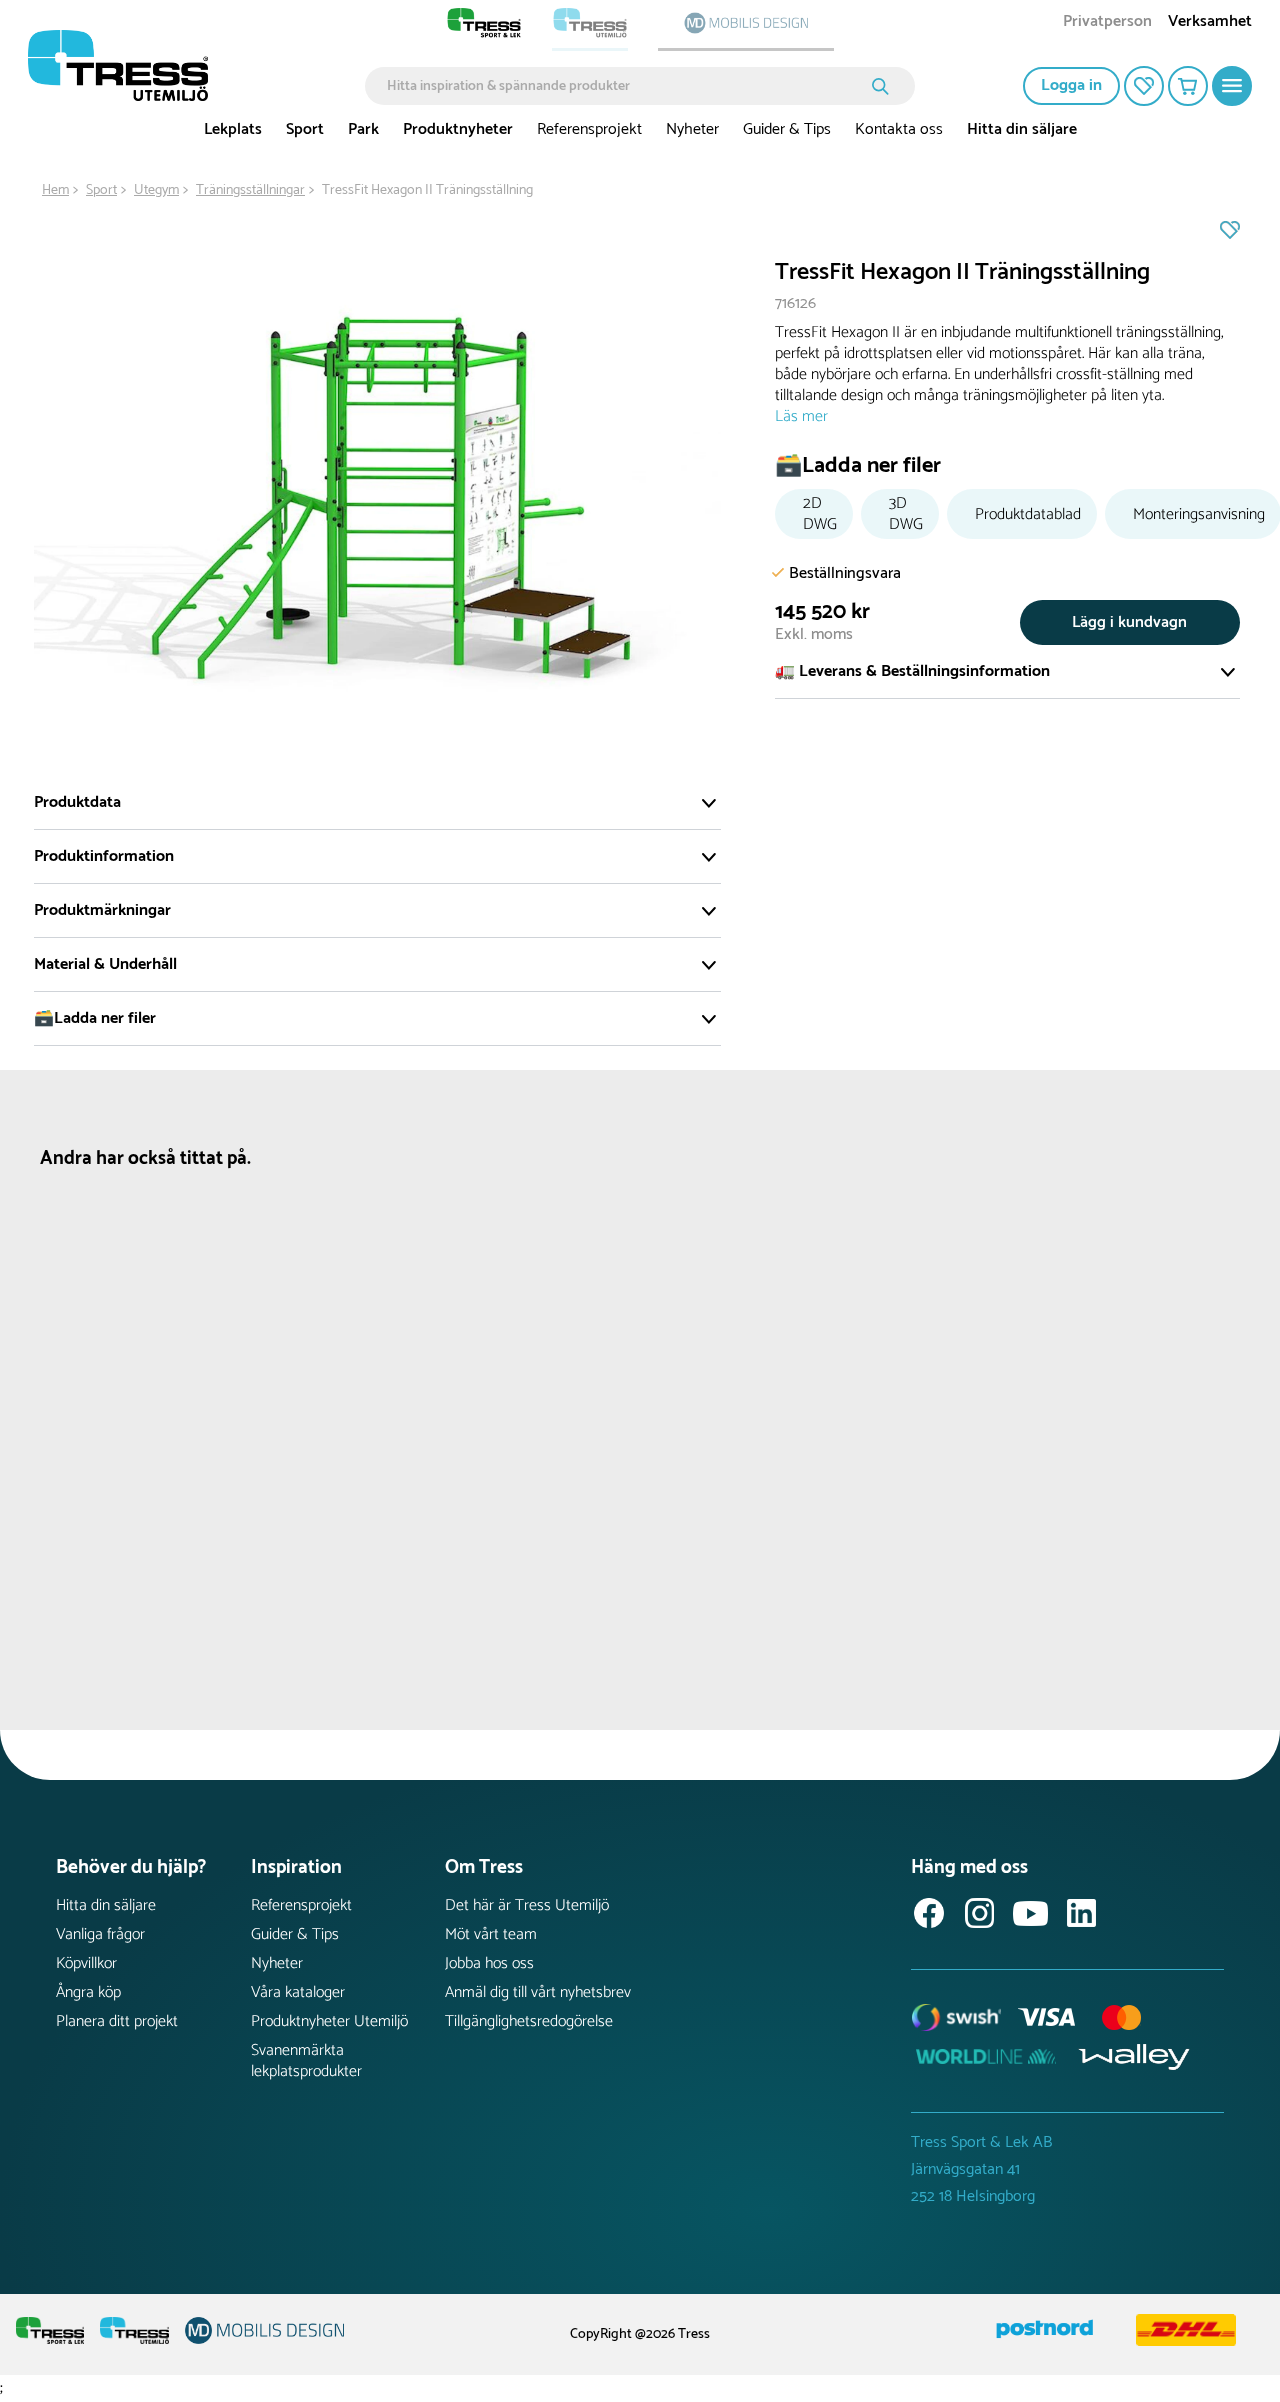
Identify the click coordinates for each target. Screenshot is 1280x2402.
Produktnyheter (458, 129)
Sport (305, 129)
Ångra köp (88, 1992)
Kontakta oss (899, 129)
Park (363, 129)
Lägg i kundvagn (1129, 622)
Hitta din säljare (1022, 129)
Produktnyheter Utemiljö (329, 2021)
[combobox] (625, 86)
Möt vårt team (491, 1934)
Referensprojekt (589, 129)
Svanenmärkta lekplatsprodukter (306, 2061)
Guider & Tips (787, 129)
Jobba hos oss (489, 1963)
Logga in (1071, 85)
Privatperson (1107, 23)
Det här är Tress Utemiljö (527, 1905)
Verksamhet (1210, 23)
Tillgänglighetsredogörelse (529, 2021)
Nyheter (692, 129)
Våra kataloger (298, 1992)
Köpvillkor (86, 1963)
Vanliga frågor (100, 1934)
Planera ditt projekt (117, 2021)
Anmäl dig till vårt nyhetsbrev (538, 1992)
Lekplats (233, 129)
